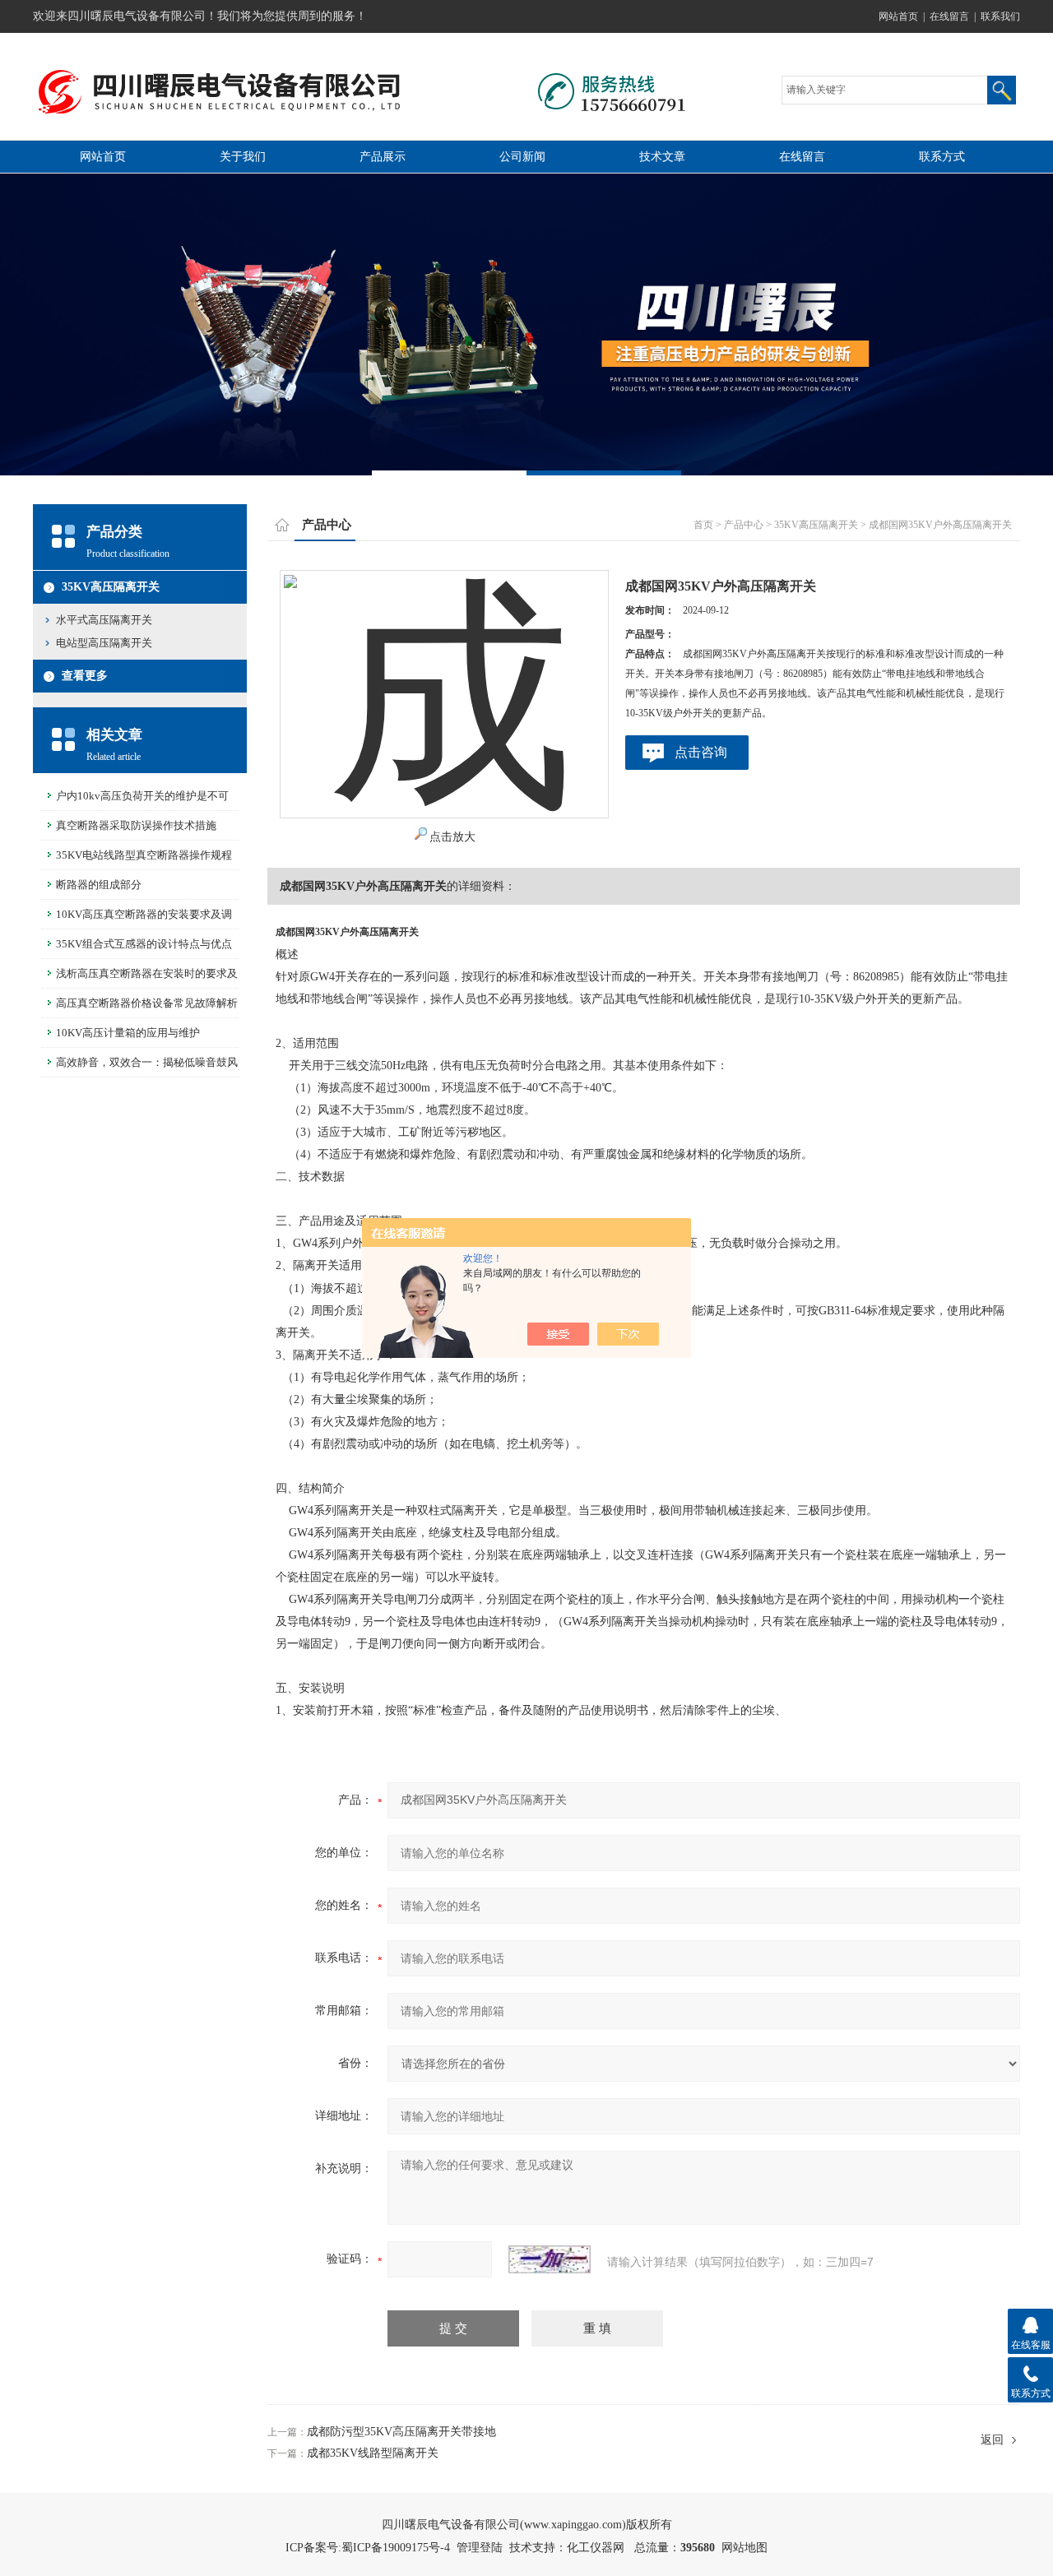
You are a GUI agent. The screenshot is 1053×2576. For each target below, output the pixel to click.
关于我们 (243, 157)
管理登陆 (480, 2548)
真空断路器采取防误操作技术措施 (136, 825)
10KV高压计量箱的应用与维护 (128, 1033)
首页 (703, 525)
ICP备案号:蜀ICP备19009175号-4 (368, 2548)
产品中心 (744, 525)
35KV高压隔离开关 (111, 587)
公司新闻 (522, 157)
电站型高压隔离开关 (104, 643)
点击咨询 (701, 752)
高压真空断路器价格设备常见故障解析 (147, 1003)
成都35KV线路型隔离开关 (373, 2453)
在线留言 (949, 16)
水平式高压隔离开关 (104, 620)
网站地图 (745, 2548)
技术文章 (662, 157)
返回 (992, 2440)
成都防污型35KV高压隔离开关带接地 (401, 2432)
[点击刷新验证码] (550, 2259)
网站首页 (898, 16)
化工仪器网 (596, 2548)
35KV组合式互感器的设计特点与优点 (144, 944)
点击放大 (452, 837)
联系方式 (942, 157)
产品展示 (383, 157)
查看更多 (85, 676)
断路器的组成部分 (99, 885)
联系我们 (1000, 16)
